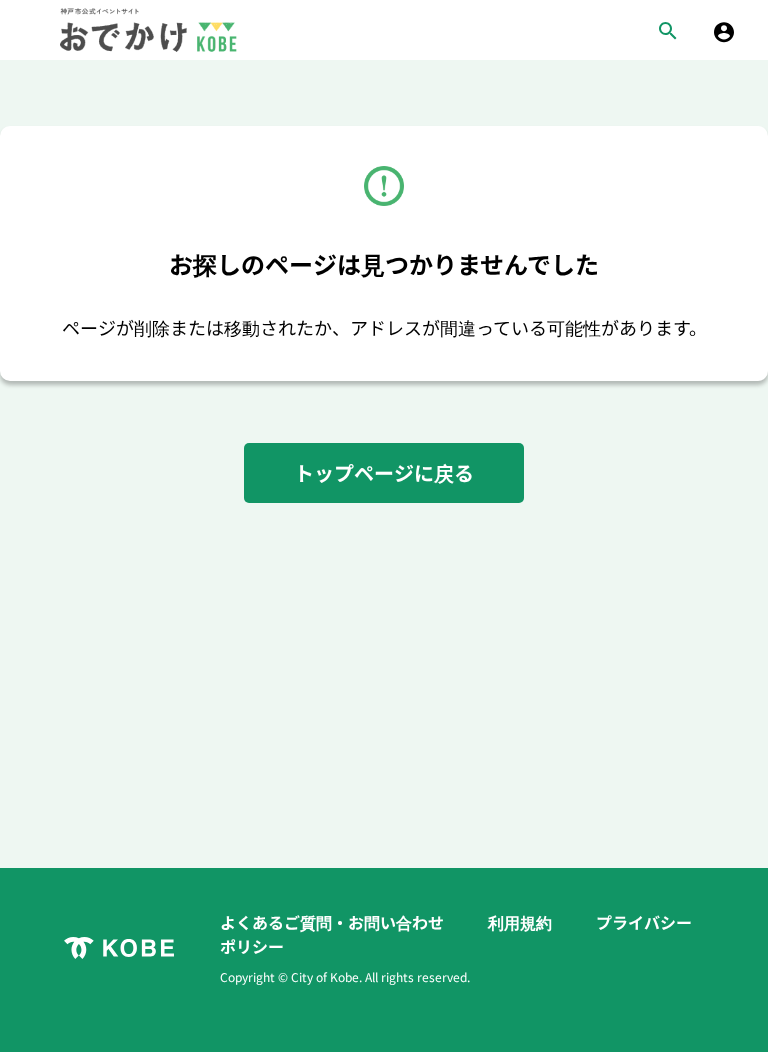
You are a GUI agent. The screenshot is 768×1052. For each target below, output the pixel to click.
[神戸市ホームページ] (119, 948)
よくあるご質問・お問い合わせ (334, 922)
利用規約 (522, 922)
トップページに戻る (384, 472)
